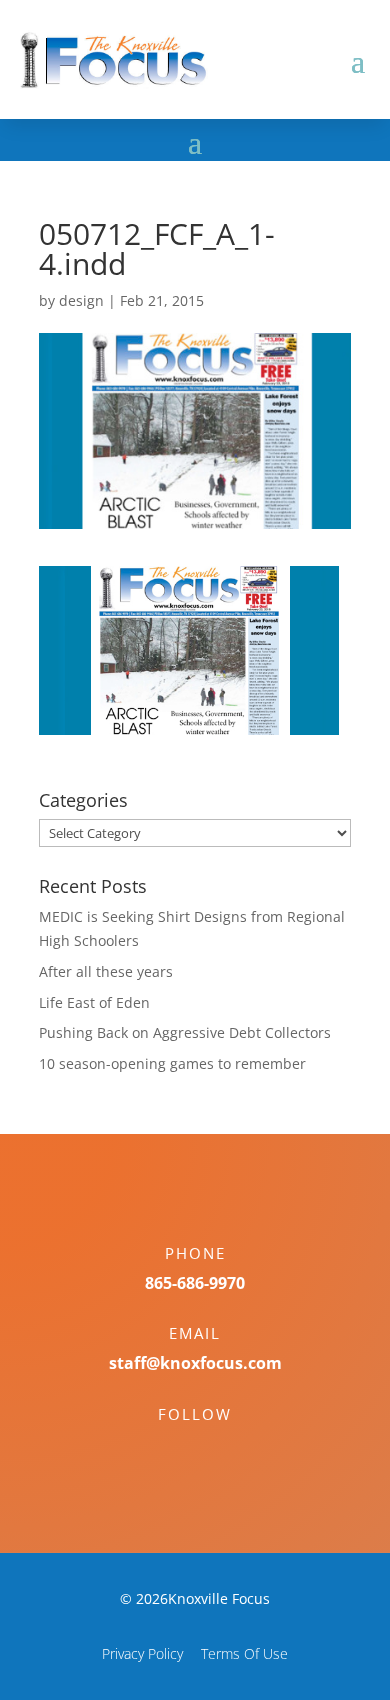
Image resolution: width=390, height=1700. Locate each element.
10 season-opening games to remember (172, 1063)
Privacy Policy (142, 1653)
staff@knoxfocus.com (195, 1363)
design (81, 300)
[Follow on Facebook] (175, 1449)
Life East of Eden (94, 1002)
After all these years (106, 971)
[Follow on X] (215, 1449)
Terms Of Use (244, 1653)
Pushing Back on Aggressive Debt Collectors (185, 1032)
